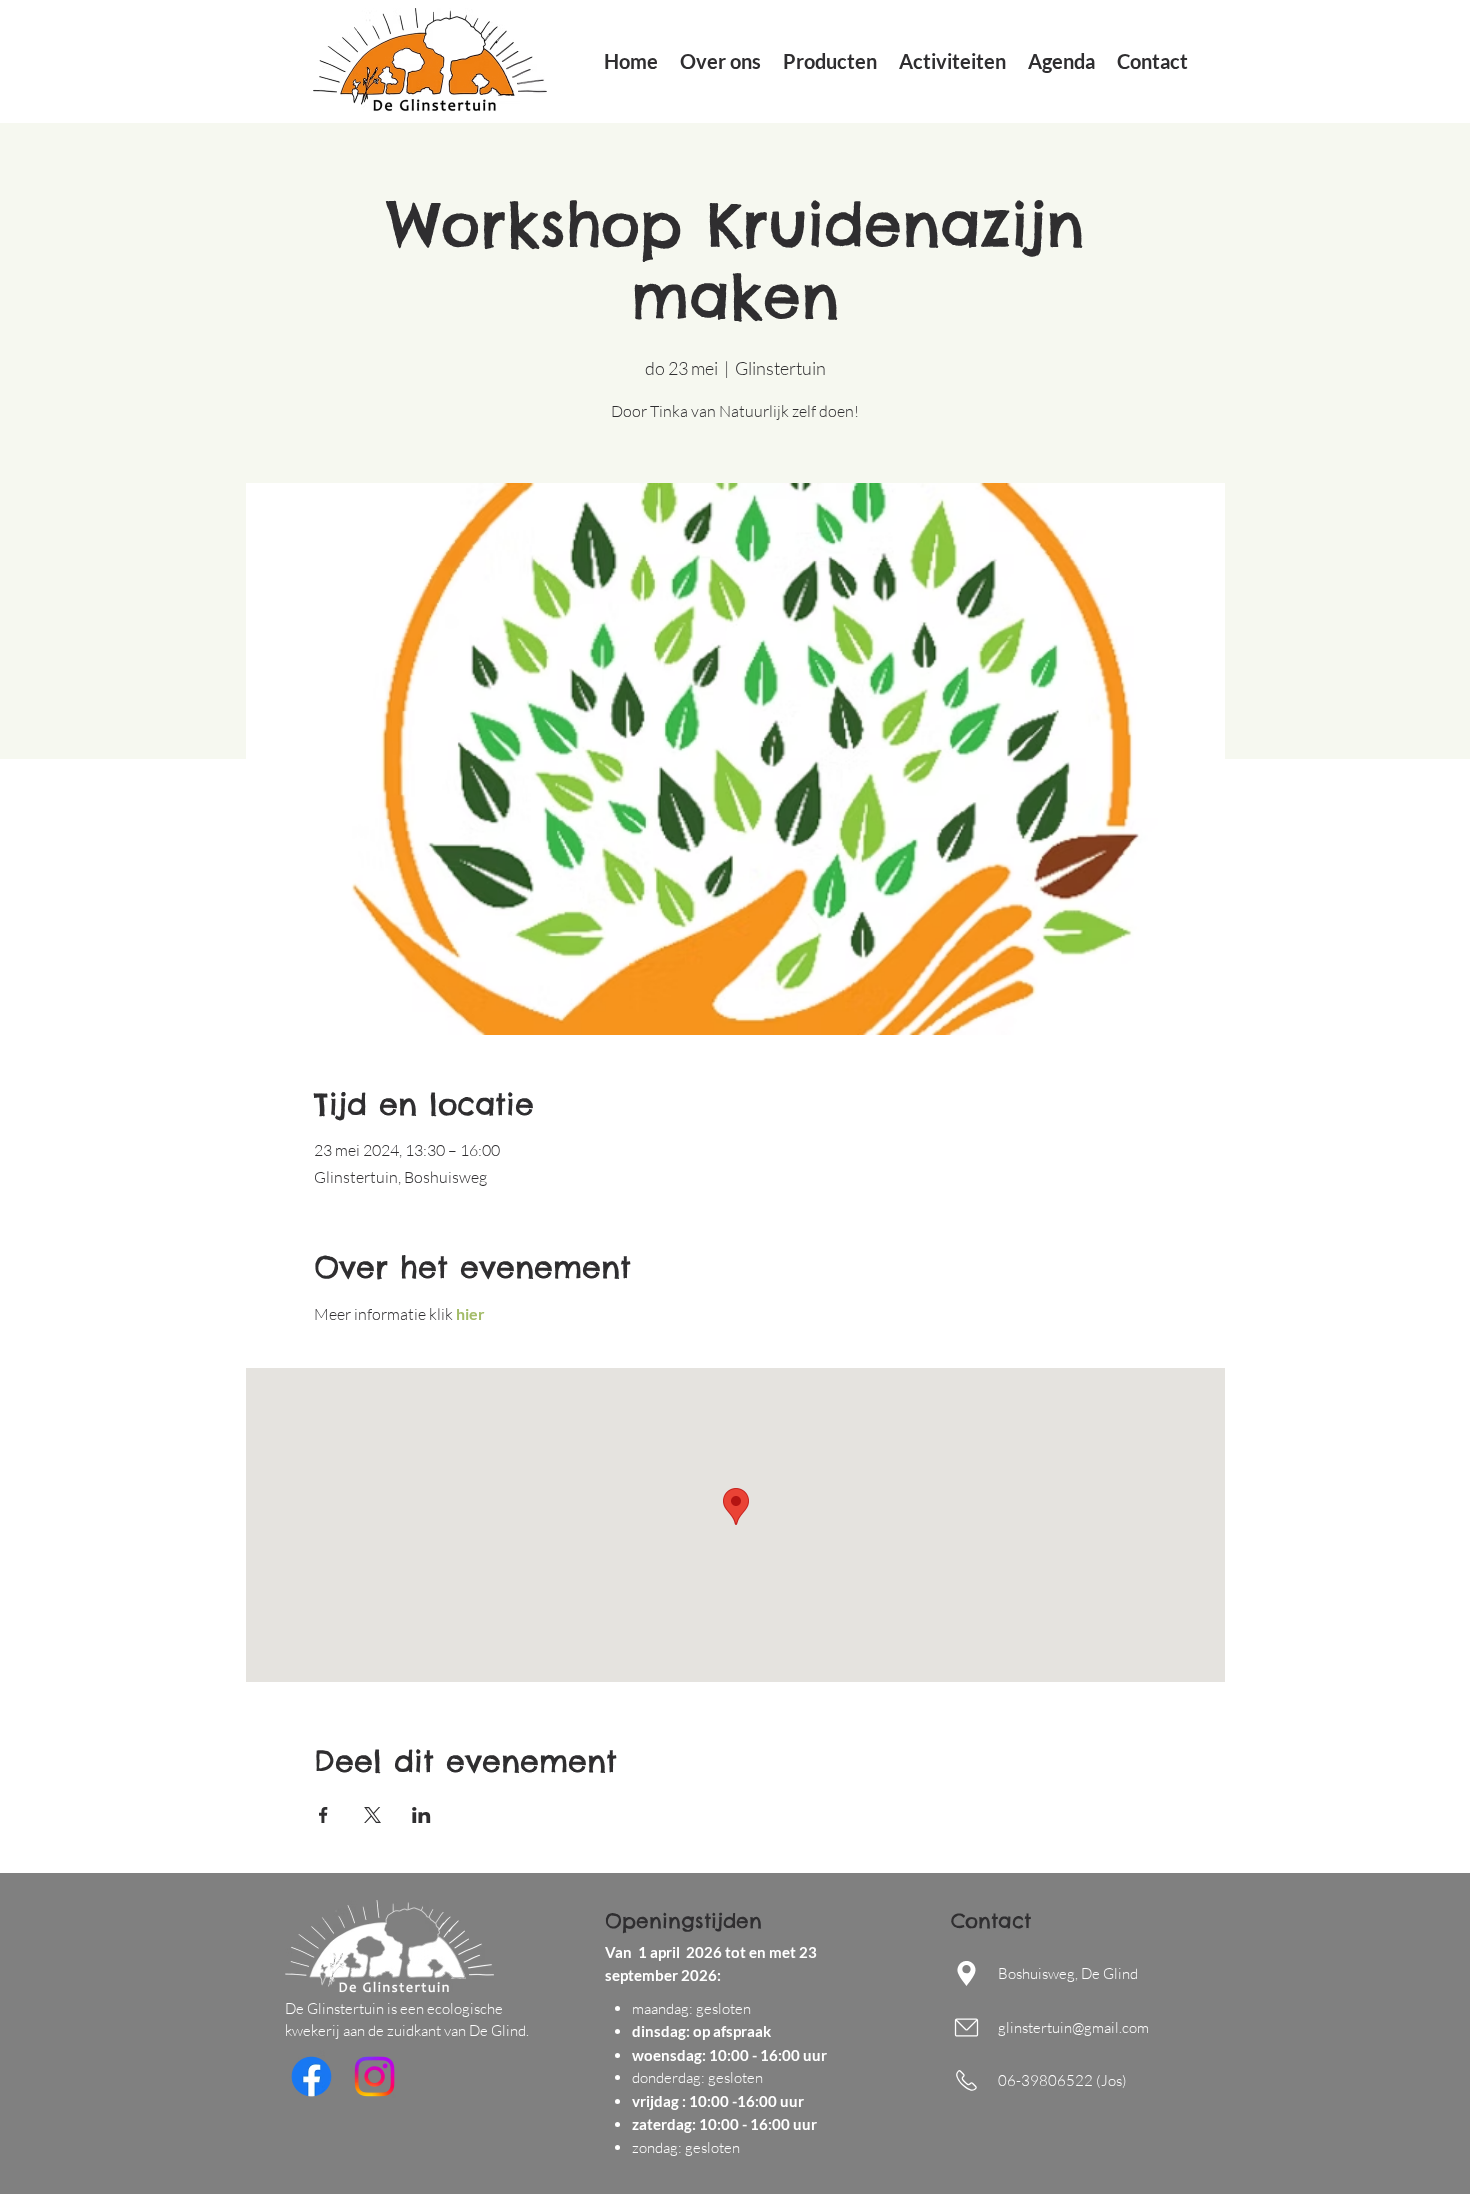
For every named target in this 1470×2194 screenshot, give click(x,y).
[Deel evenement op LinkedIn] (421, 1815)
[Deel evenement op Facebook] (323, 1815)
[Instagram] (374, 2076)
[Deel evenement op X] (372, 1815)
